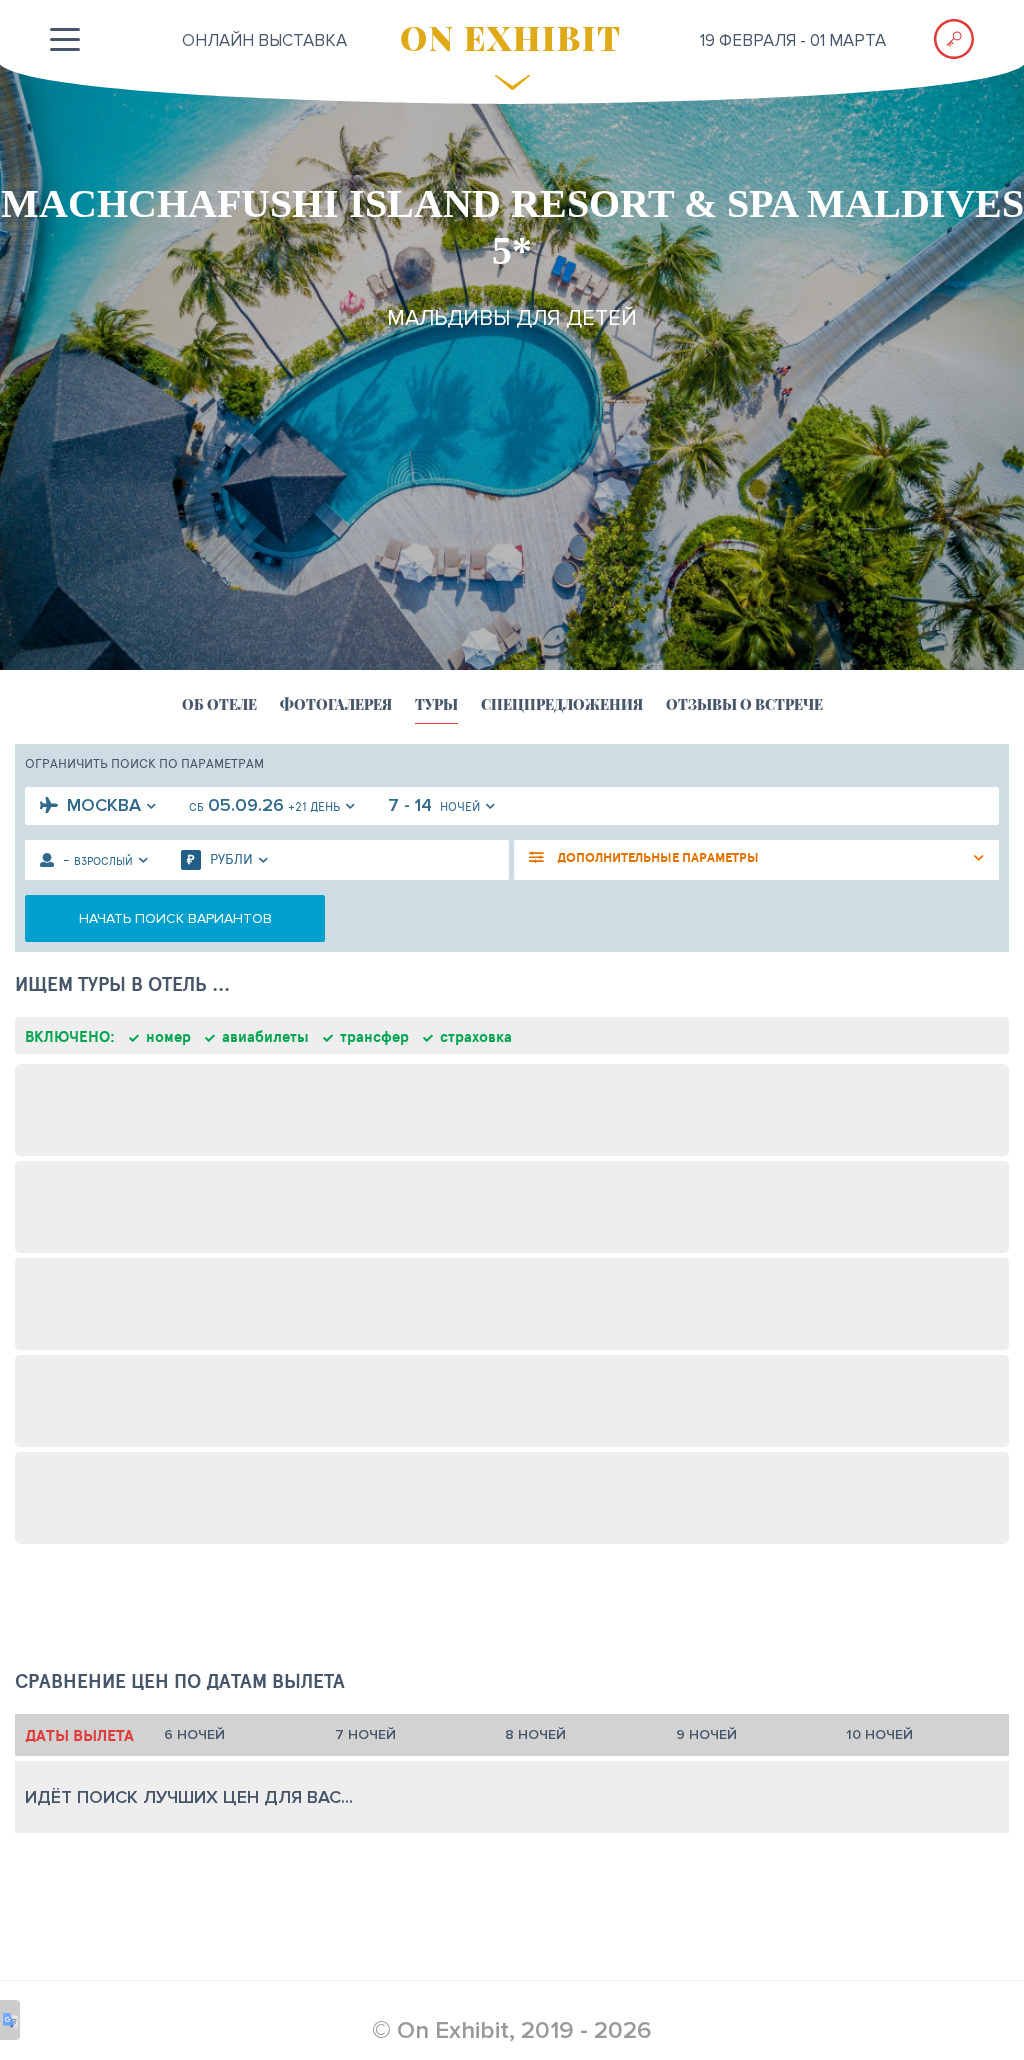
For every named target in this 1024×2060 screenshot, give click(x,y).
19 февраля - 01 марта (793, 40)
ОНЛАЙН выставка (264, 40)
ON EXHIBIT (511, 37)
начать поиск (175, 918)
